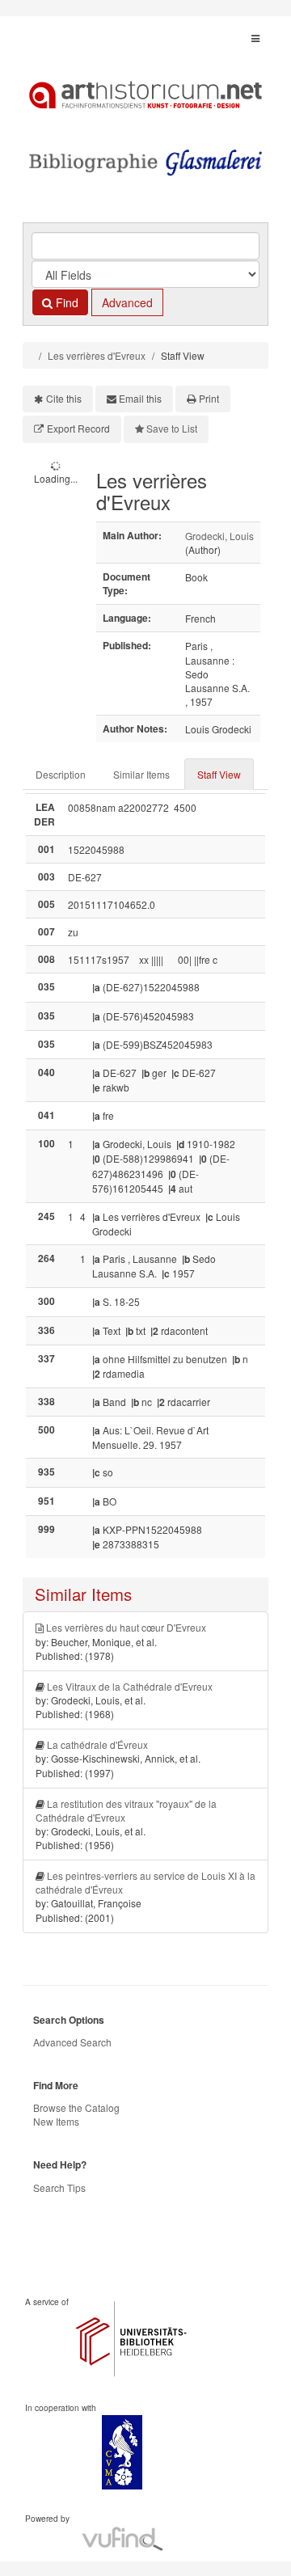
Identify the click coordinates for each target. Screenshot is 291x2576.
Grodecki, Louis (219, 536)
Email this (140, 398)
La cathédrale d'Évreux (97, 1744)
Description (61, 774)
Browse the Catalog (76, 2107)
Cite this (64, 398)
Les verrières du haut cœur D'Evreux (126, 1627)
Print (209, 398)
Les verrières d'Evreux (97, 355)
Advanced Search (72, 2042)
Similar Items (141, 774)
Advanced (127, 302)
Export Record (78, 428)
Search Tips (59, 2187)
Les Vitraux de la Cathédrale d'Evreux (130, 1686)
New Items (56, 2121)
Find (65, 302)
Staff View (219, 774)
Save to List (172, 428)
